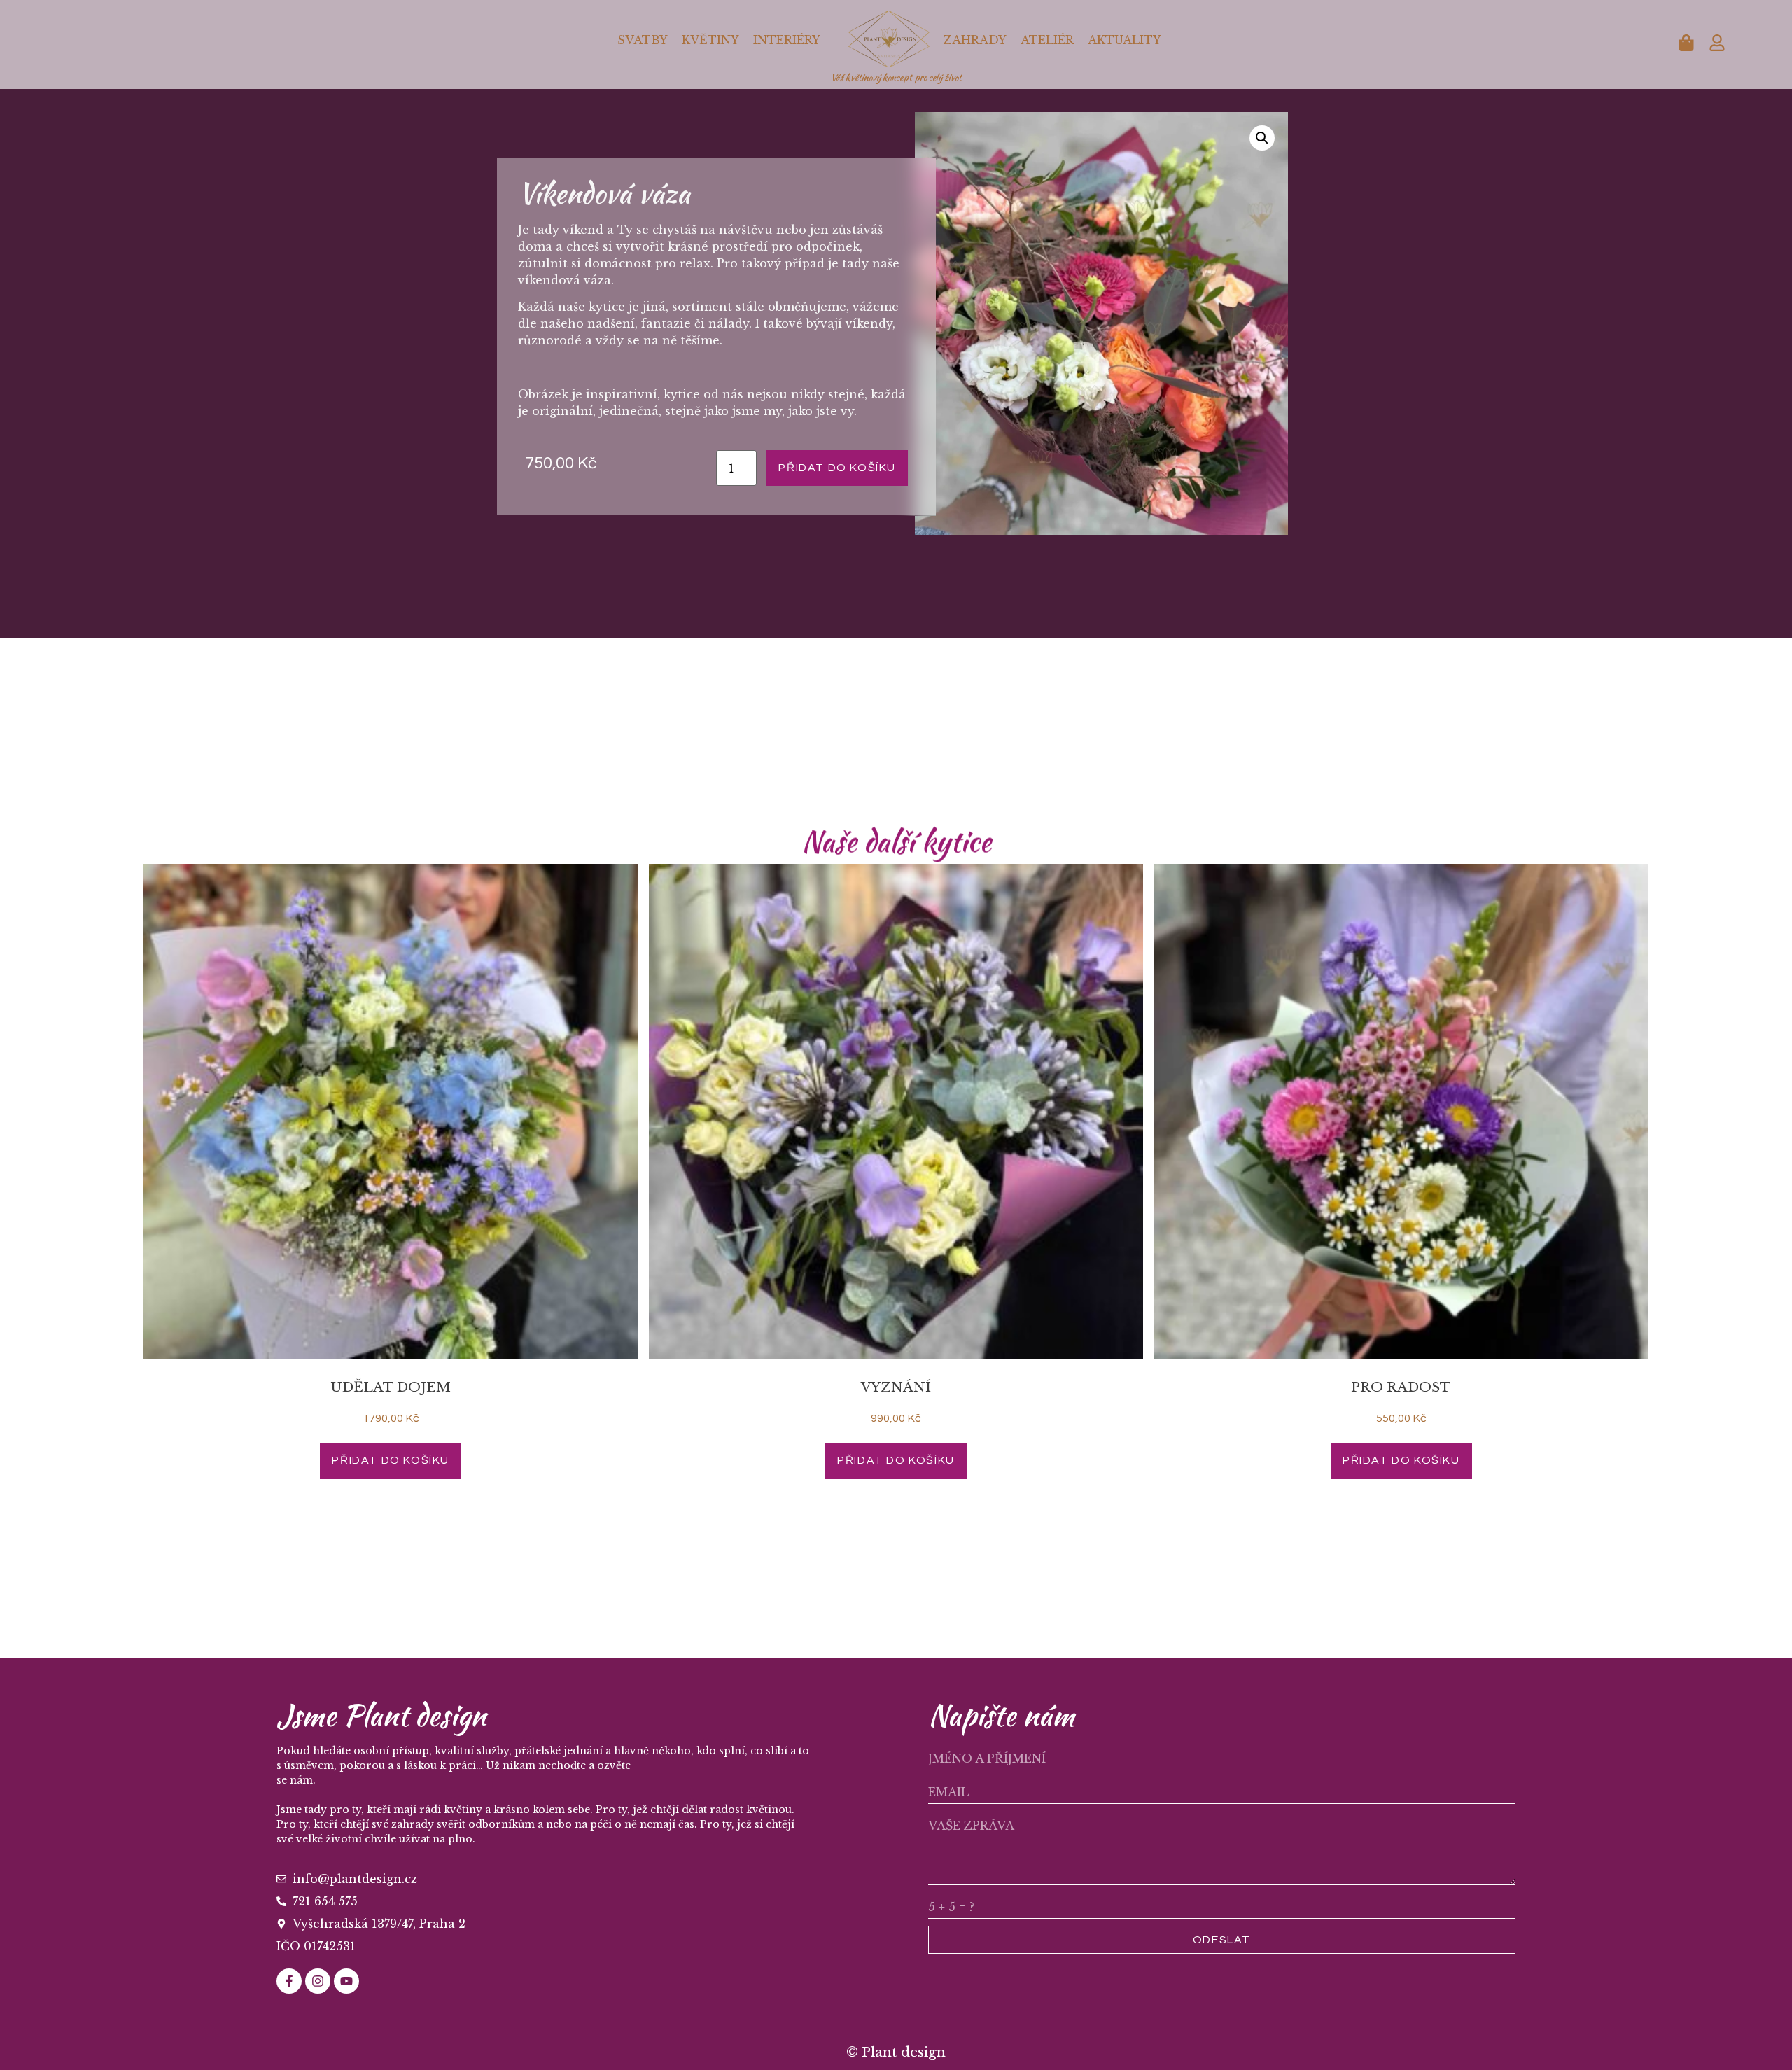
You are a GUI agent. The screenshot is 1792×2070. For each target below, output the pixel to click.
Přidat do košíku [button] (391, 1460)
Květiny (710, 40)
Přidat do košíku (837, 468)
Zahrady (975, 40)
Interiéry (787, 40)
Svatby (643, 40)
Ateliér (1047, 40)
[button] (1262, 138)
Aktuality (1125, 40)
